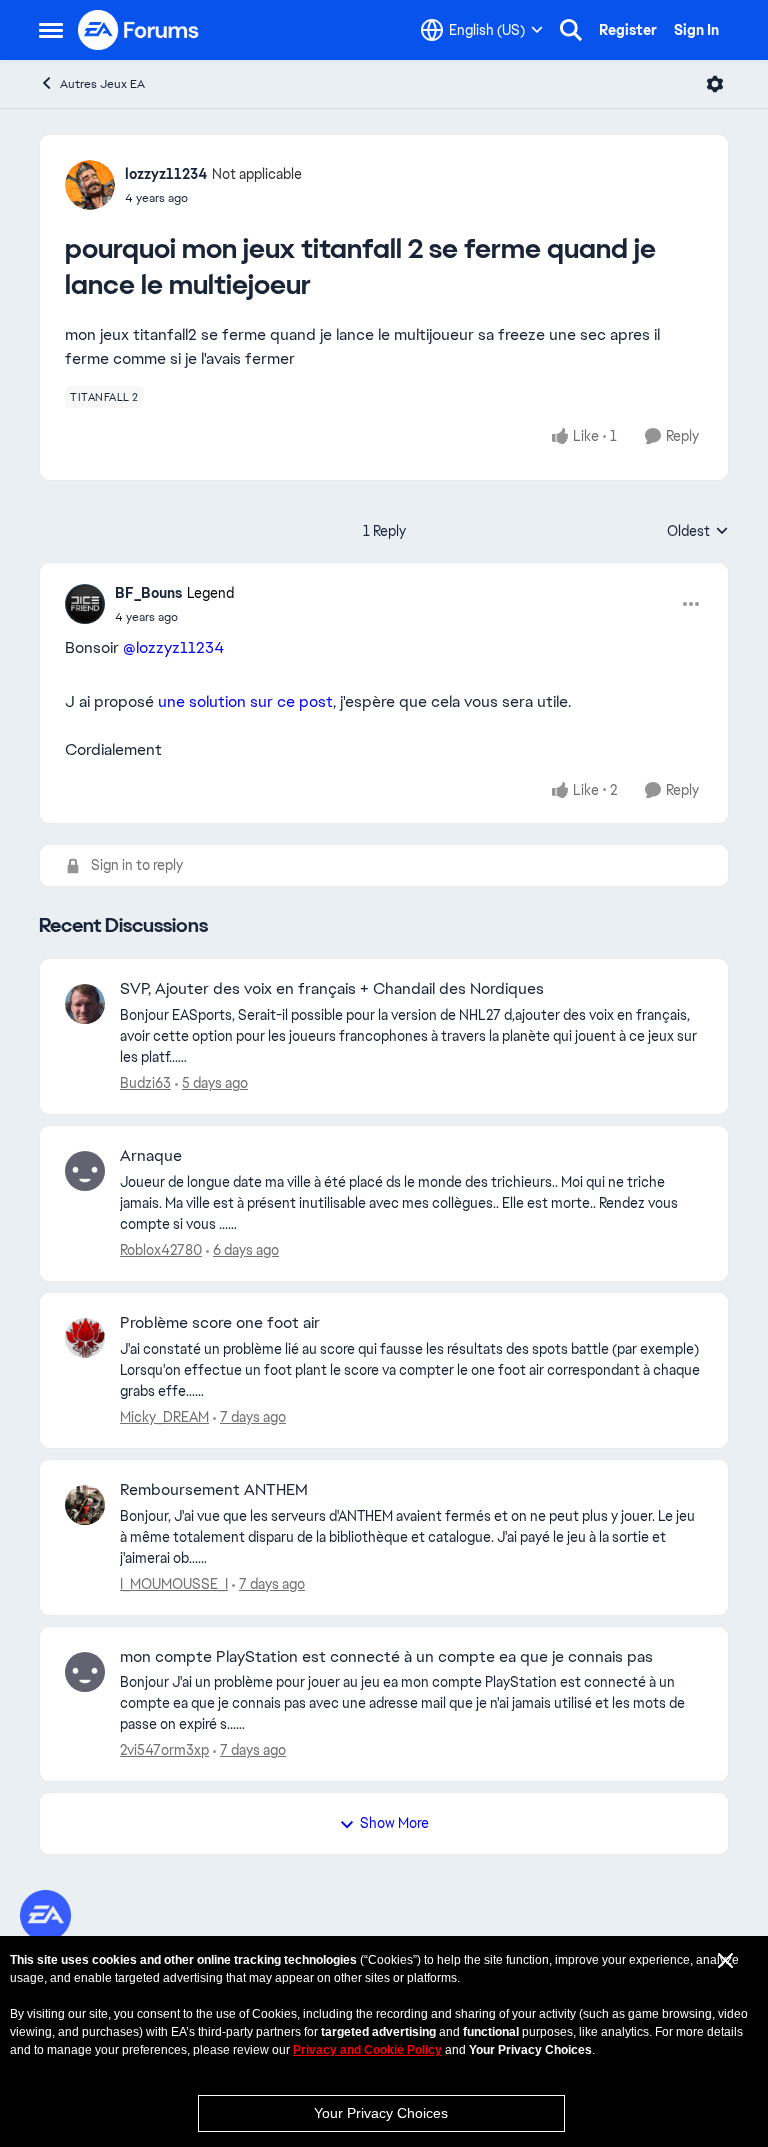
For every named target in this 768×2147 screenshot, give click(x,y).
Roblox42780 (161, 1250)
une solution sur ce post (245, 701)
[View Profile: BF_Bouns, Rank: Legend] (85, 604)
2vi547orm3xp (164, 1750)
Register (628, 30)
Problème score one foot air (220, 1323)
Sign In (696, 30)
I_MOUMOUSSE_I (174, 1584)
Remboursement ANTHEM (214, 1490)
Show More (394, 1823)
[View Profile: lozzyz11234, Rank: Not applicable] (90, 185)
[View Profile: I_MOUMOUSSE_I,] (85, 1505)
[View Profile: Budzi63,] (85, 1004)
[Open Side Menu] (51, 30)
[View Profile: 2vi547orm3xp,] (85, 1672)
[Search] (571, 30)
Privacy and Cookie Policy (367, 2050)
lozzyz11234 (166, 174)
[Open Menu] (715, 84)
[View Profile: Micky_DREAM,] (85, 1338)
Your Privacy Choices (381, 2113)
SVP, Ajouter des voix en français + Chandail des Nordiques (332, 989)
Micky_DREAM (164, 1417)
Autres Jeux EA (102, 84)
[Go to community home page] (139, 30)
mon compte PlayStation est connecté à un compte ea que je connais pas (386, 1657)
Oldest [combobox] (698, 532)
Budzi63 (145, 1083)
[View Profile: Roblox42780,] (85, 1171)
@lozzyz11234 (173, 647)
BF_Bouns (148, 593)
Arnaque (151, 1156)
